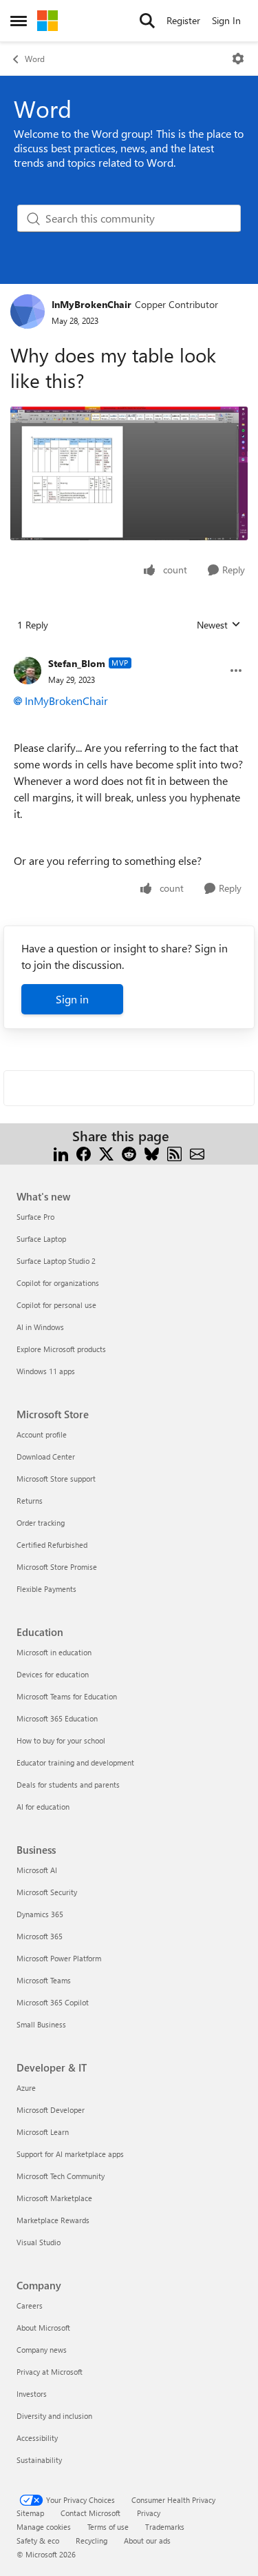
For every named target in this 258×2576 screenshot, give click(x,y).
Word (35, 59)
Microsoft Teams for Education (67, 1696)
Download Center (46, 1456)
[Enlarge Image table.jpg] (129, 473)
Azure (26, 2088)
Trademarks (165, 2527)
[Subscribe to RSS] (174, 1153)
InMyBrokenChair (92, 304)
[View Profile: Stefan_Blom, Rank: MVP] (28, 671)
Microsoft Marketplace (54, 2198)
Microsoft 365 (40, 1936)
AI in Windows (40, 1327)
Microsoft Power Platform (59, 1958)
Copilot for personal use (56, 1305)
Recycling (92, 2541)
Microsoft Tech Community (61, 2176)
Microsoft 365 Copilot (53, 2002)
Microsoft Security (47, 1892)
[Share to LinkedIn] (61, 1153)
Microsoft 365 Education (57, 1718)
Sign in (72, 999)
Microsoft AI (37, 1870)
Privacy (149, 2513)
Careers (30, 2306)
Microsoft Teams (44, 1980)
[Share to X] (106, 1153)
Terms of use (108, 2527)
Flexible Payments (46, 1589)
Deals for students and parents (68, 1785)
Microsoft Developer (51, 2110)
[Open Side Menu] (19, 21)
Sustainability (39, 2460)
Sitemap (30, 2513)
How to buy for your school (61, 1740)
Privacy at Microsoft (50, 2372)
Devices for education (53, 1674)
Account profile (42, 1434)
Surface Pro (35, 1217)
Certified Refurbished (52, 1545)
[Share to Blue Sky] (152, 1153)
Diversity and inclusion (54, 2416)
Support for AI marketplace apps (70, 2154)
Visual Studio (39, 2242)
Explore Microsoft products (61, 1349)
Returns (30, 1501)
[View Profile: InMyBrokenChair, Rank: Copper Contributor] (28, 311)
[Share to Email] (197, 1153)
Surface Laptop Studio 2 (56, 1261)
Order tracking (41, 1523)
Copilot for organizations (58, 1283)
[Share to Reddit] (129, 1153)
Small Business (41, 2024)
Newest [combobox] (219, 625)
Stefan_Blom (77, 663)
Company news (42, 2350)
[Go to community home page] (47, 21)
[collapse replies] (129, 653)
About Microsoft (43, 2328)
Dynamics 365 (40, 1914)
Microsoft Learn (43, 2132)
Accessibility (37, 2438)
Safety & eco (38, 2541)
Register (183, 20)
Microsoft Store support (56, 1479)
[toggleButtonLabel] (238, 59)
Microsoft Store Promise (57, 1567)
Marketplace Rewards (53, 2220)
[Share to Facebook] (84, 1153)
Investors (32, 2394)
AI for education (43, 1807)
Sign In (226, 20)
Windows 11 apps (46, 1371)
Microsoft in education (54, 1652)
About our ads (147, 2541)
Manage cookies (44, 2527)
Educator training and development (75, 1762)
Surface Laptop (41, 1239)
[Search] (147, 21)
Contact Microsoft (90, 2513)
